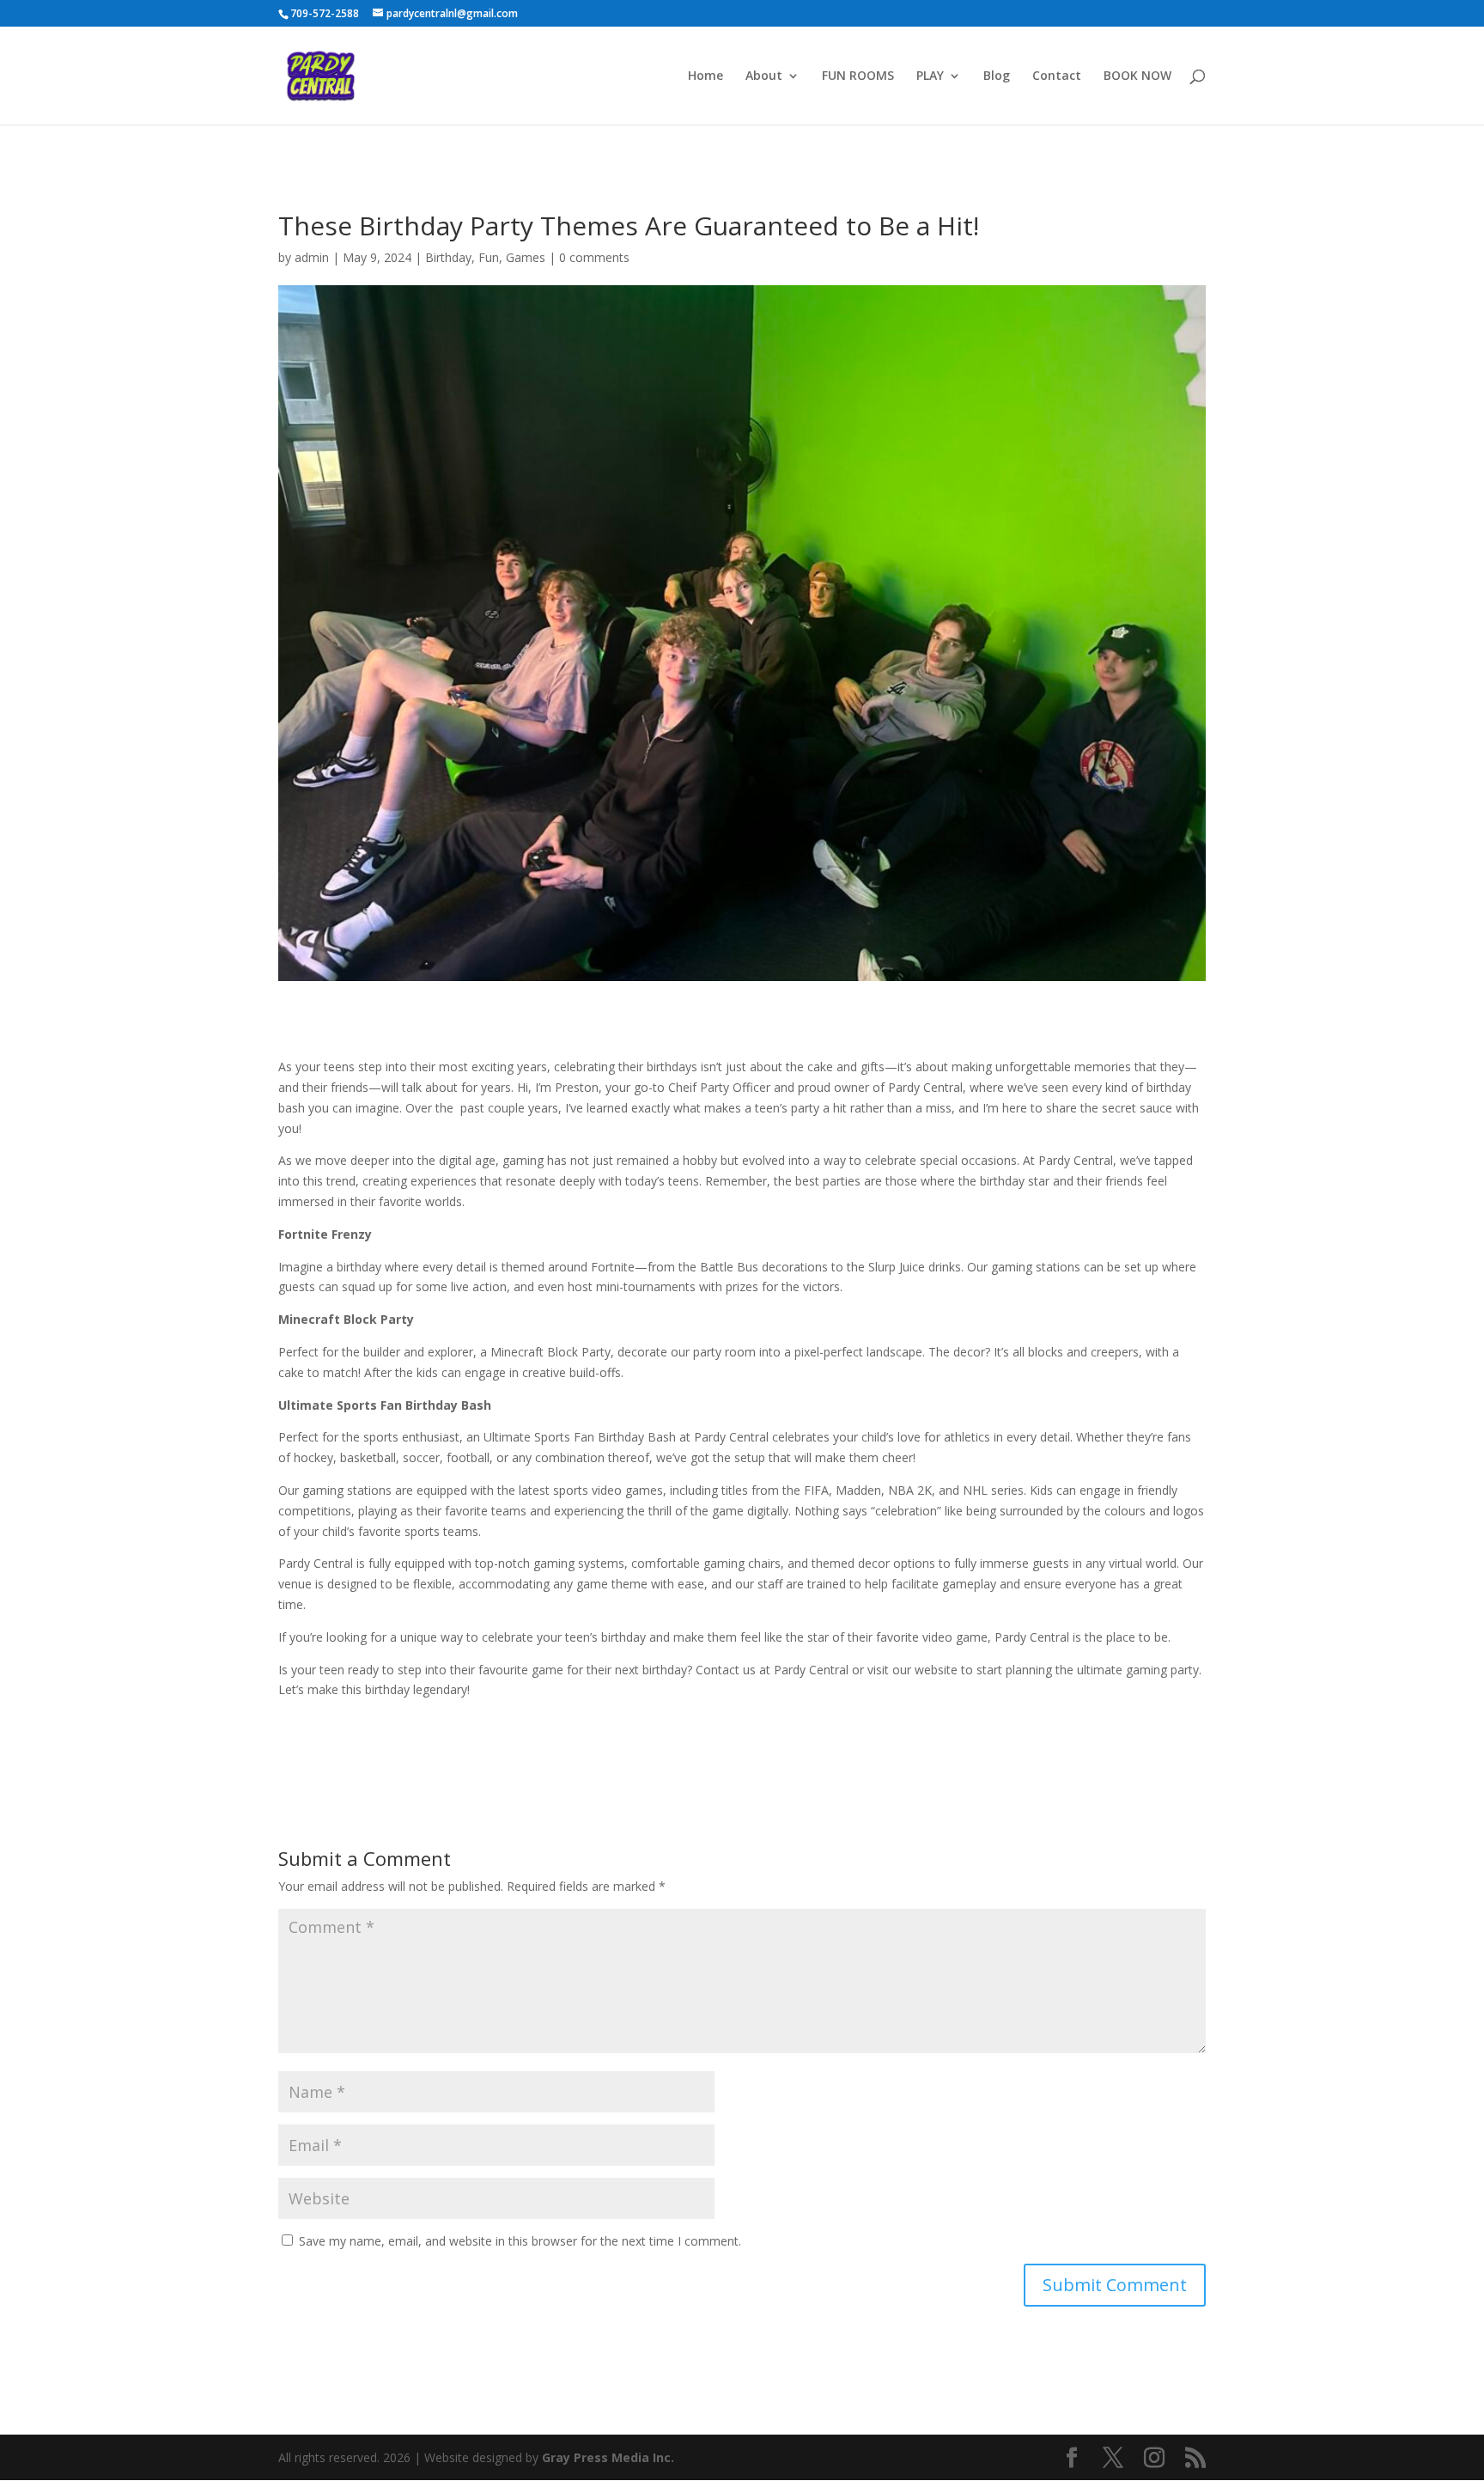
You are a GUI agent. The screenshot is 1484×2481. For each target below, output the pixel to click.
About (764, 76)
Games (526, 257)
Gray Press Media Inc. (608, 2457)
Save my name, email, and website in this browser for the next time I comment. (520, 2241)
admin (312, 257)
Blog (997, 76)
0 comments (594, 257)
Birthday (448, 257)
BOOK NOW (1137, 76)
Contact (1057, 76)
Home (706, 76)
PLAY (930, 76)
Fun (489, 257)
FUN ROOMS (858, 76)
